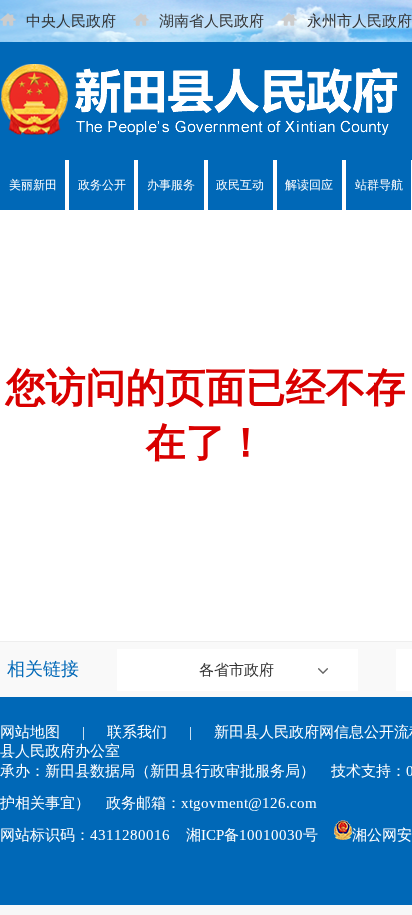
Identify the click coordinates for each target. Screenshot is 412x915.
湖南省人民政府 (211, 21)
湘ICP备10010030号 (252, 835)
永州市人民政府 (359, 21)
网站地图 (30, 732)
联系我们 (137, 732)
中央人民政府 (71, 21)
